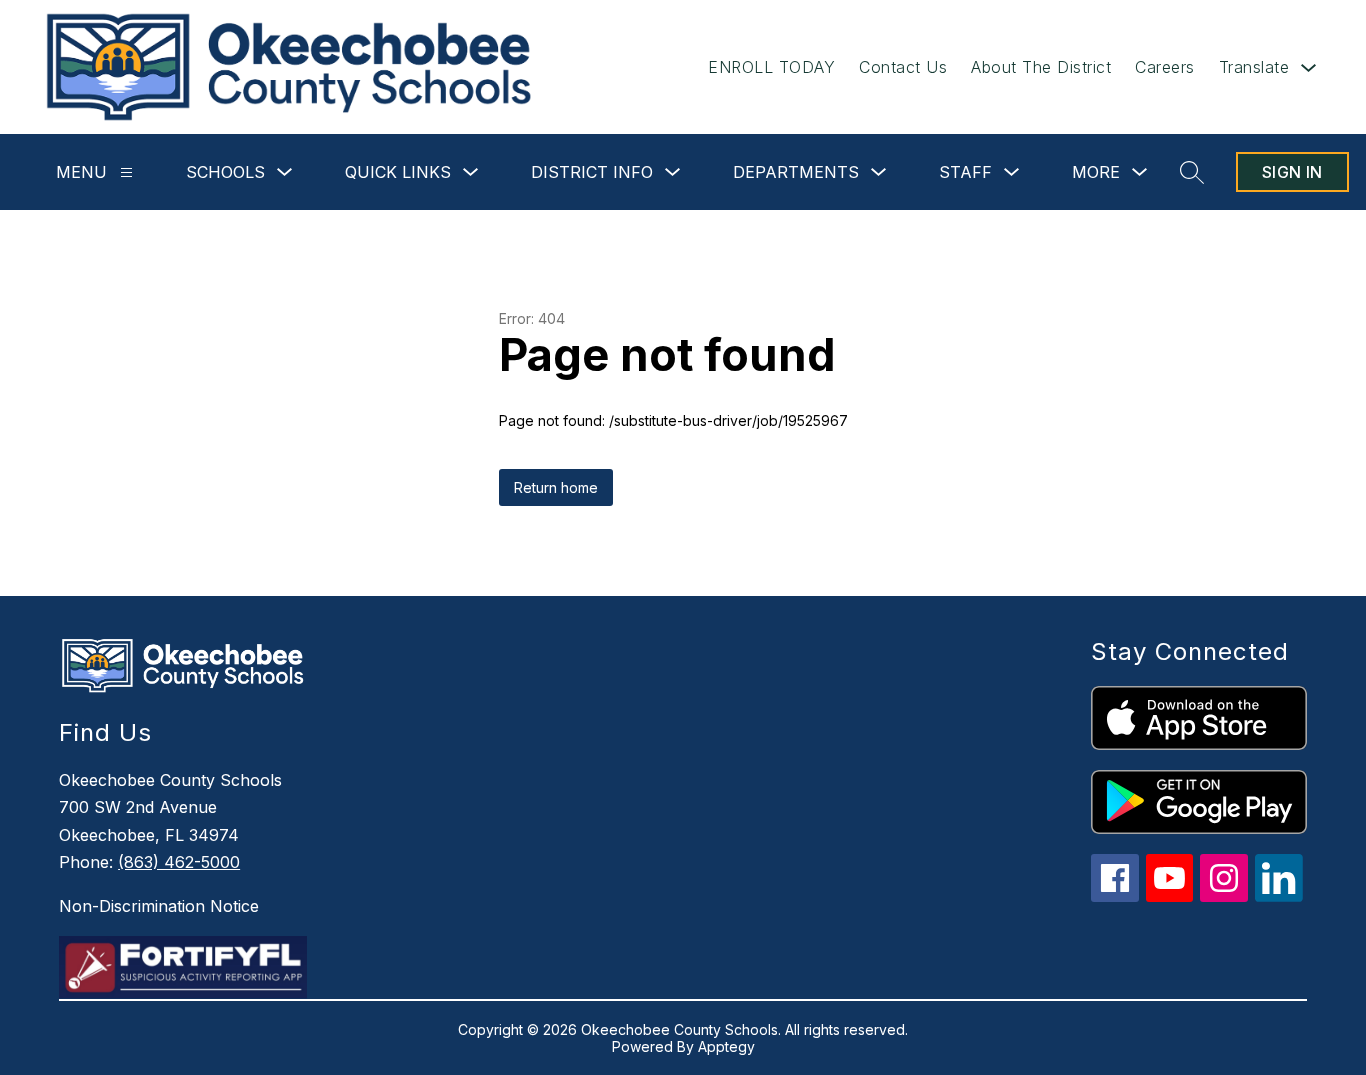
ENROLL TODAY (771, 67)
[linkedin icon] (1279, 896)
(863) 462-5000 (179, 862)
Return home (556, 487)
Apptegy (726, 1046)
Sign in (1292, 172)
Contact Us (903, 67)
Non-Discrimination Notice (159, 906)
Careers (1165, 67)
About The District (1041, 67)
